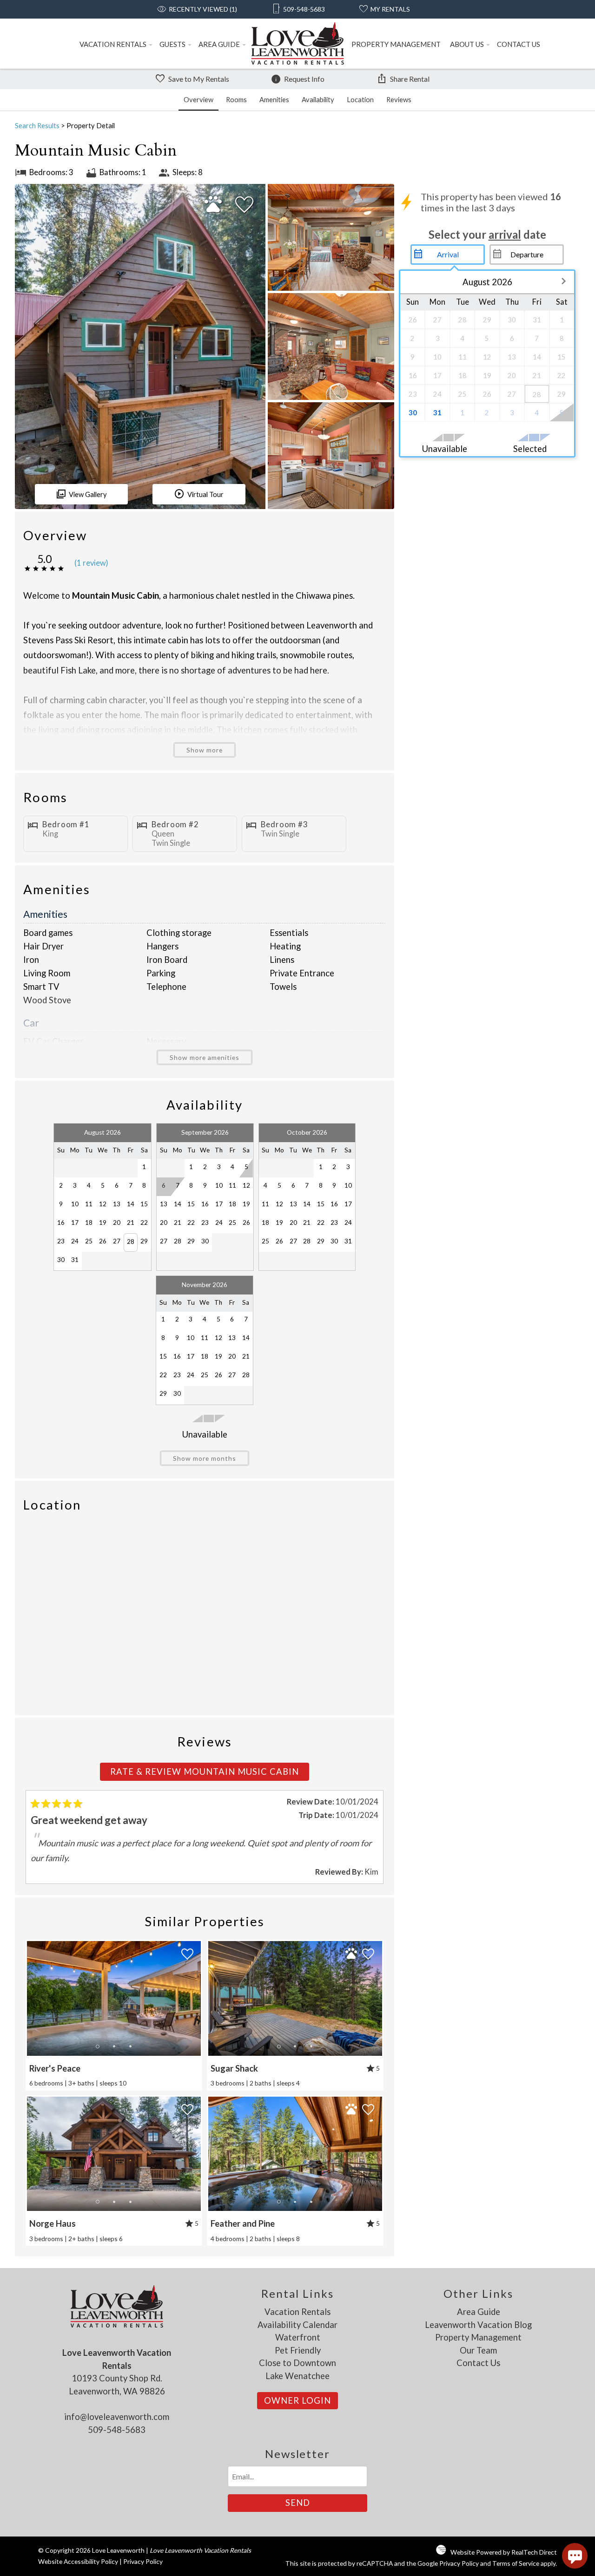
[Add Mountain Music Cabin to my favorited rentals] (245, 205)
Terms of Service (516, 2563)
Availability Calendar (297, 2325)
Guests (172, 44)
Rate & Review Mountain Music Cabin (205, 1772)
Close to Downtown (297, 2363)
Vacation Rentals (113, 44)
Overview (198, 99)
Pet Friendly (298, 2350)
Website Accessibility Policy (78, 2561)
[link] (114, 2015)
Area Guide (219, 44)
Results (37, 125)
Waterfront (298, 2337)
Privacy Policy (143, 2561)
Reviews (399, 99)
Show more (205, 750)
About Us (467, 44)
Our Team (478, 2350)
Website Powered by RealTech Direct (504, 2552)
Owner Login (297, 2400)
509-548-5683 (117, 2430)
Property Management (396, 44)
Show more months (205, 1458)
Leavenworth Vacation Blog (478, 2325)
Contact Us (519, 44)
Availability (318, 99)
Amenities (274, 99)
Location (360, 99)
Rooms (236, 99)
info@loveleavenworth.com (117, 2417)
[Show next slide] (198, 1998)
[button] (114, 2046)
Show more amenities (205, 1057)
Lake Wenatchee (297, 2376)
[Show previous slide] (31, 1998)
